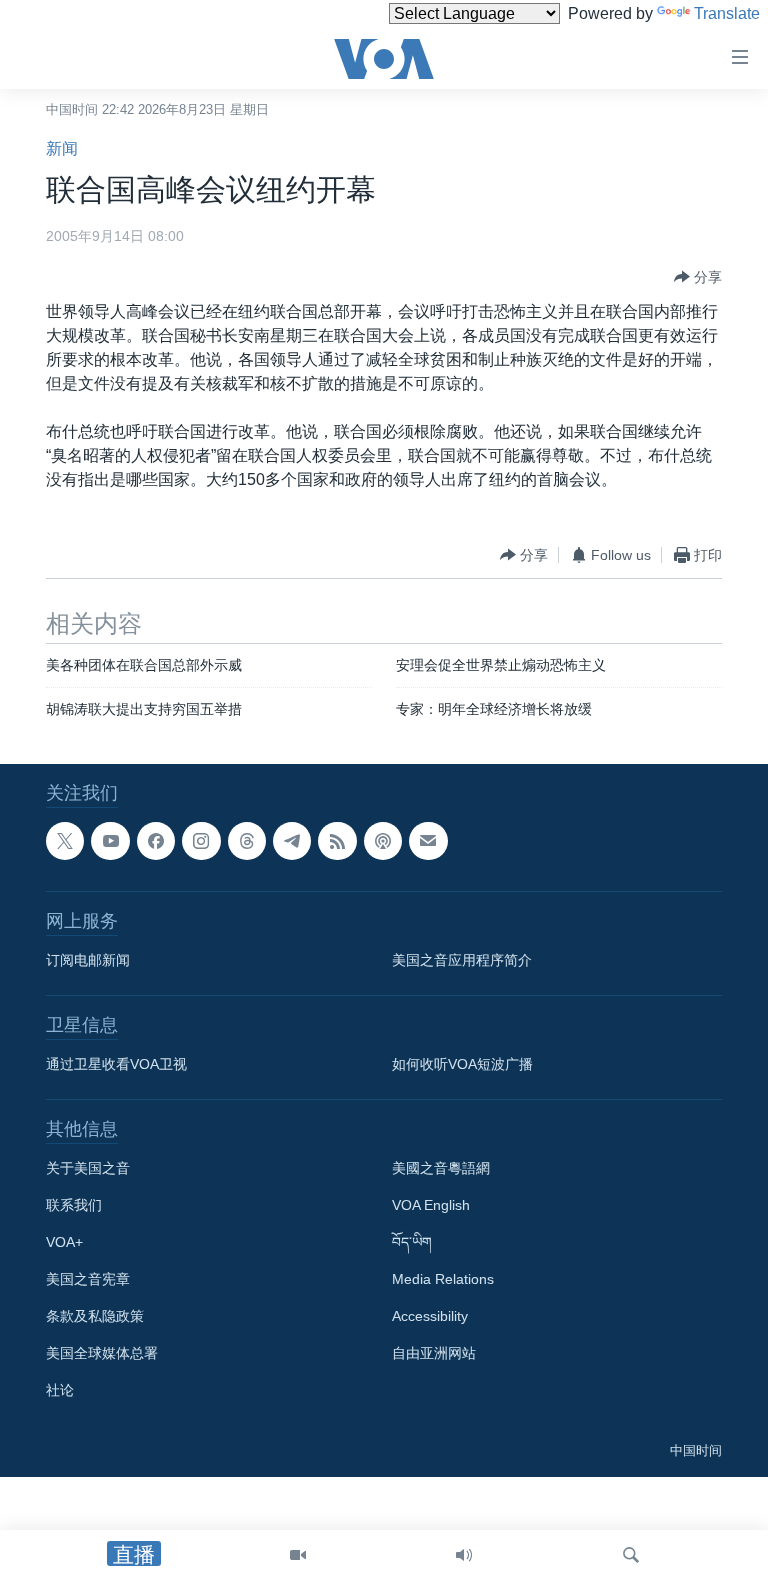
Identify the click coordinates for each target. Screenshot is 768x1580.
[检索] (631, 1555)
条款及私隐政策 (95, 1316)
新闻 (62, 148)
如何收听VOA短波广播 (462, 1064)
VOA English (431, 1205)
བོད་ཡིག (412, 1242)
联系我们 (74, 1205)
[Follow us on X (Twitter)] (65, 841)
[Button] (698, 277)
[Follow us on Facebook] (156, 841)
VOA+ (64, 1242)
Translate (727, 13)
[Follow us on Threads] (247, 841)
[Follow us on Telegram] (292, 841)
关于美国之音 (88, 1168)
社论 (60, 1390)
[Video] (298, 1555)
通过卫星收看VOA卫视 (116, 1064)
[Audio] (464, 1555)
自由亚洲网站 (434, 1353)
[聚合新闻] (337, 841)
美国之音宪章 (88, 1279)
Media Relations (443, 1279)
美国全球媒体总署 (102, 1353)
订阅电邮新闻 (88, 960)
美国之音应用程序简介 (462, 960)
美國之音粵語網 (441, 1168)
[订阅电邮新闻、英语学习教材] (428, 841)
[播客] (383, 841)
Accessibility (430, 1316)
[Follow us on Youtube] (110, 841)
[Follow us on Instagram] (201, 841)
